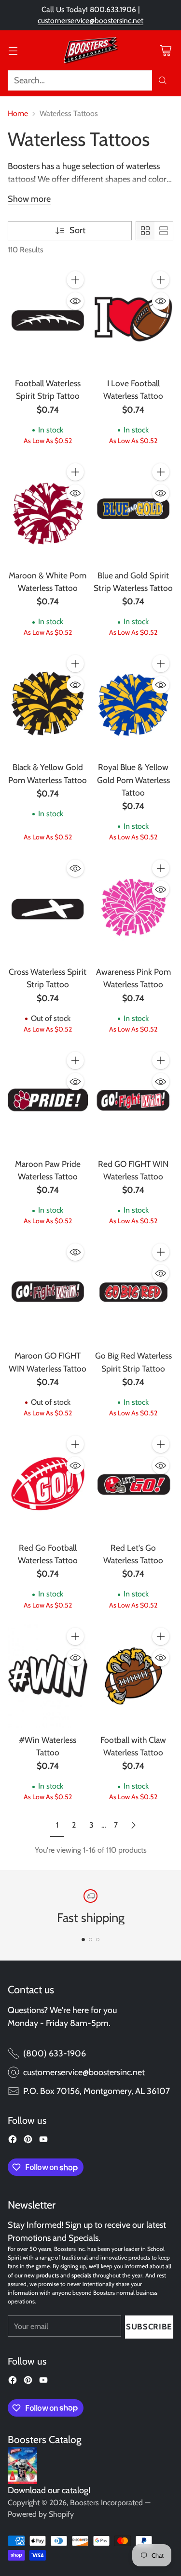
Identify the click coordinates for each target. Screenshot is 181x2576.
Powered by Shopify (41, 2514)
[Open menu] (13, 50)
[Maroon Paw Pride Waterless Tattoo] (48, 1100)
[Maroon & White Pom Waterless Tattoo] (48, 511)
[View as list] (164, 231)
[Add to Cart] (75, 280)
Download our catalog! (49, 2490)
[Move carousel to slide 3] (98, 1940)
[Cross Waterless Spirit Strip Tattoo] (48, 908)
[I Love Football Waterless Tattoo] (134, 319)
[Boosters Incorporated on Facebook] (13, 2141)
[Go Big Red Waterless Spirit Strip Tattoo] (134, 1292)
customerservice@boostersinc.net (90, 20)
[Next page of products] (133, 1825)
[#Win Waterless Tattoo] (48, 1676)
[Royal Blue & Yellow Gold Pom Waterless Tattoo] (134, 703)
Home (18, 113)
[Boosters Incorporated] (91, 51)
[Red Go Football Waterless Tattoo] (48, 1484)
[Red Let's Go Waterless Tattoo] (134, 1484)
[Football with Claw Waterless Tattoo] (134, 1676)
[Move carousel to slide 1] (83, 1940)
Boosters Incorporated (106, 2503)
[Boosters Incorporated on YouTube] (43, 2141)
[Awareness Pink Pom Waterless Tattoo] (134, 908)
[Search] (163, 80)
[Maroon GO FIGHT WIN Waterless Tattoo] (48, 1292)
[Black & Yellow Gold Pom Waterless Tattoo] (48, 703)
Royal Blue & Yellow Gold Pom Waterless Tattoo (133, 779)
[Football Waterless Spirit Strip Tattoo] (48, 319)
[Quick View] (75, 301)
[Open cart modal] (165, 50)
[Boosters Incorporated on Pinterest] (28, 2141)
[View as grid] (145, 231)
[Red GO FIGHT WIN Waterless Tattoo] (134, 1100)
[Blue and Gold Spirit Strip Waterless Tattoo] (134, 511)
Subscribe (149, 2327)
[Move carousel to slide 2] (90, 1940)
